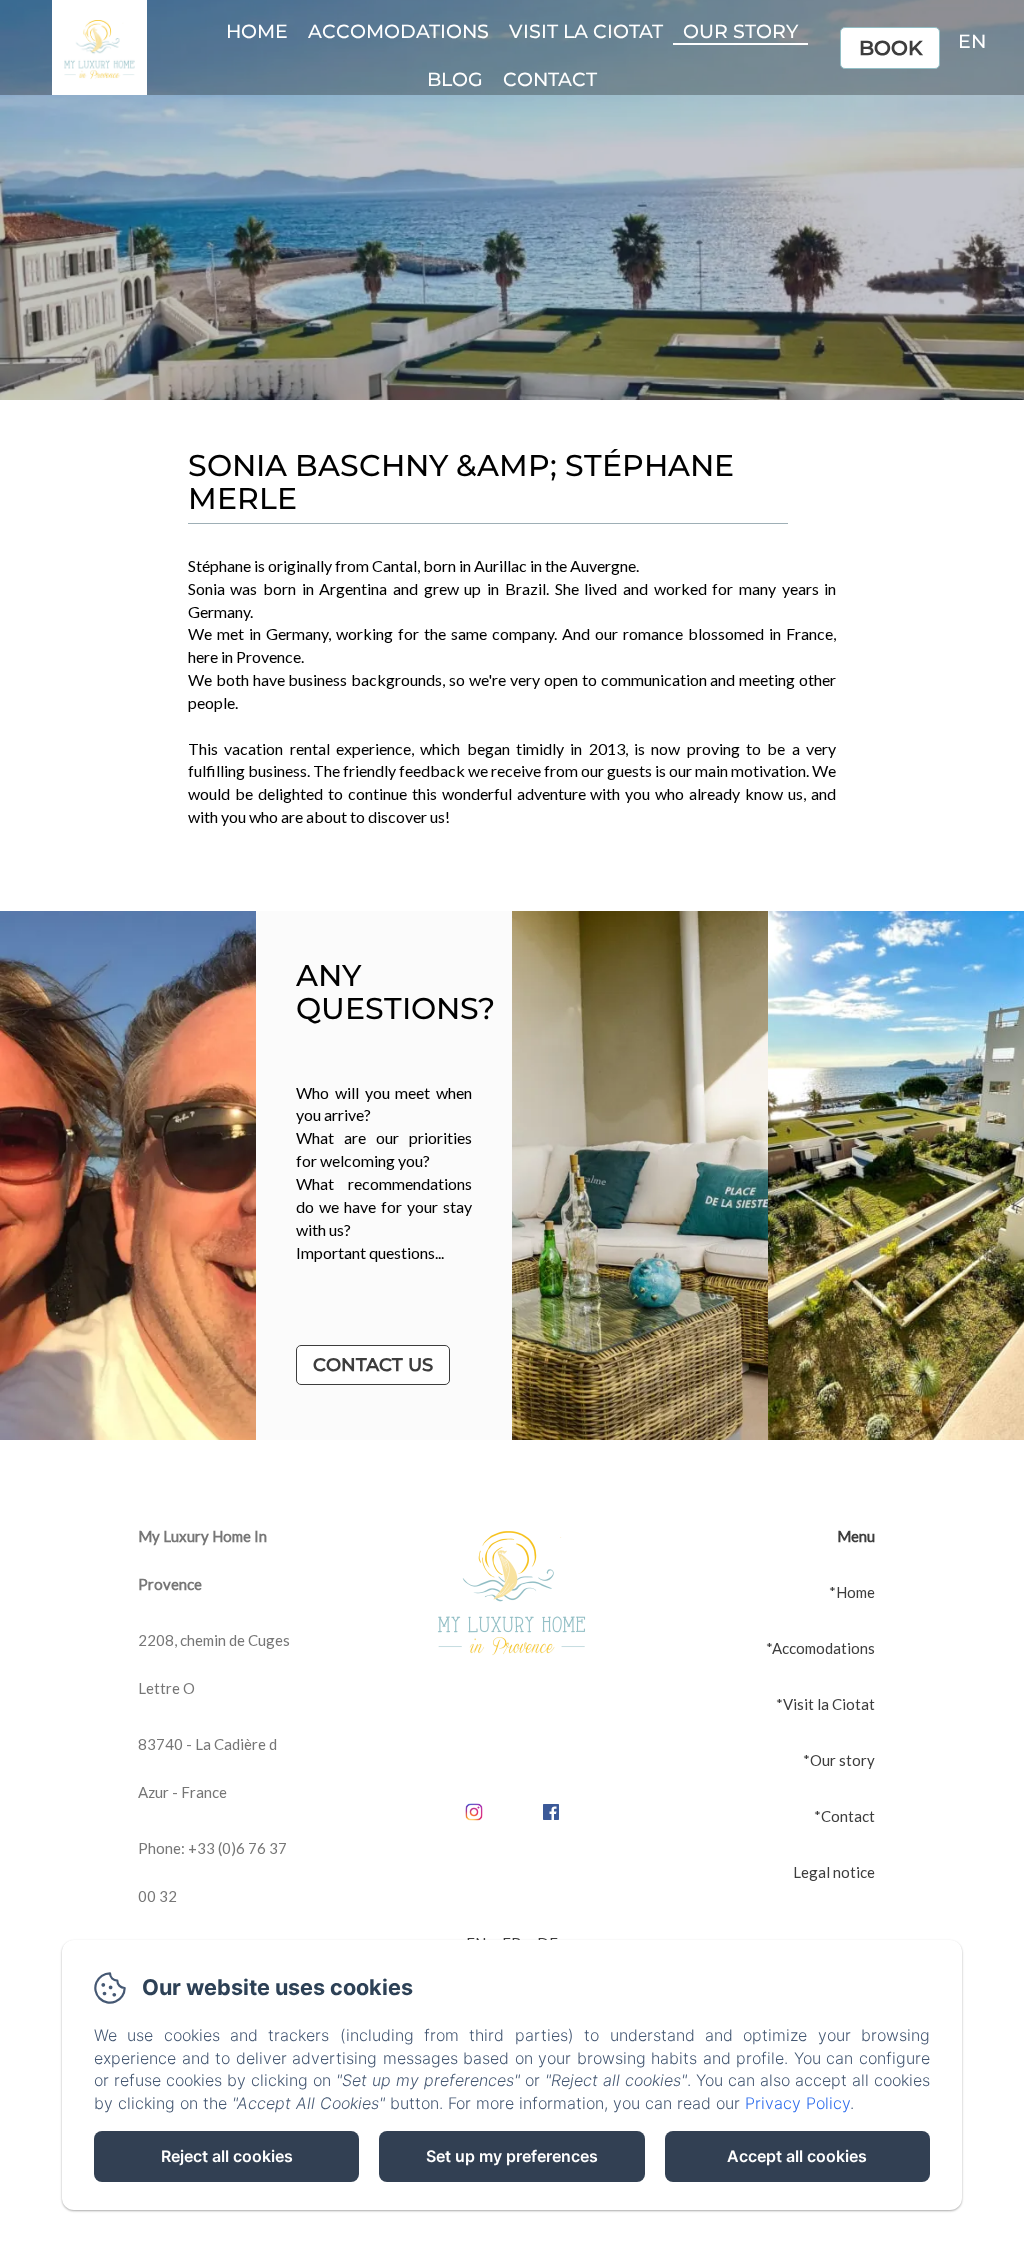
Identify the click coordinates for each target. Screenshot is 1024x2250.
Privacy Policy (797, 2103)
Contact (550, 79)
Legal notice (834, 1872)
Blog (455, 79)
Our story (740, 31)
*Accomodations (820, 1648)
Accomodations (398, 31)
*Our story (839, 1760)
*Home (852, 1592)
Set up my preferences (512, 2156)
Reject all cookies (227, 2156)
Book (890, 48)
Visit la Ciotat (586, 31)
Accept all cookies (797, 2156)
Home (257, 31)
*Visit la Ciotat (825, 1704)
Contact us (373, 1365)
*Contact (844, 1816)
